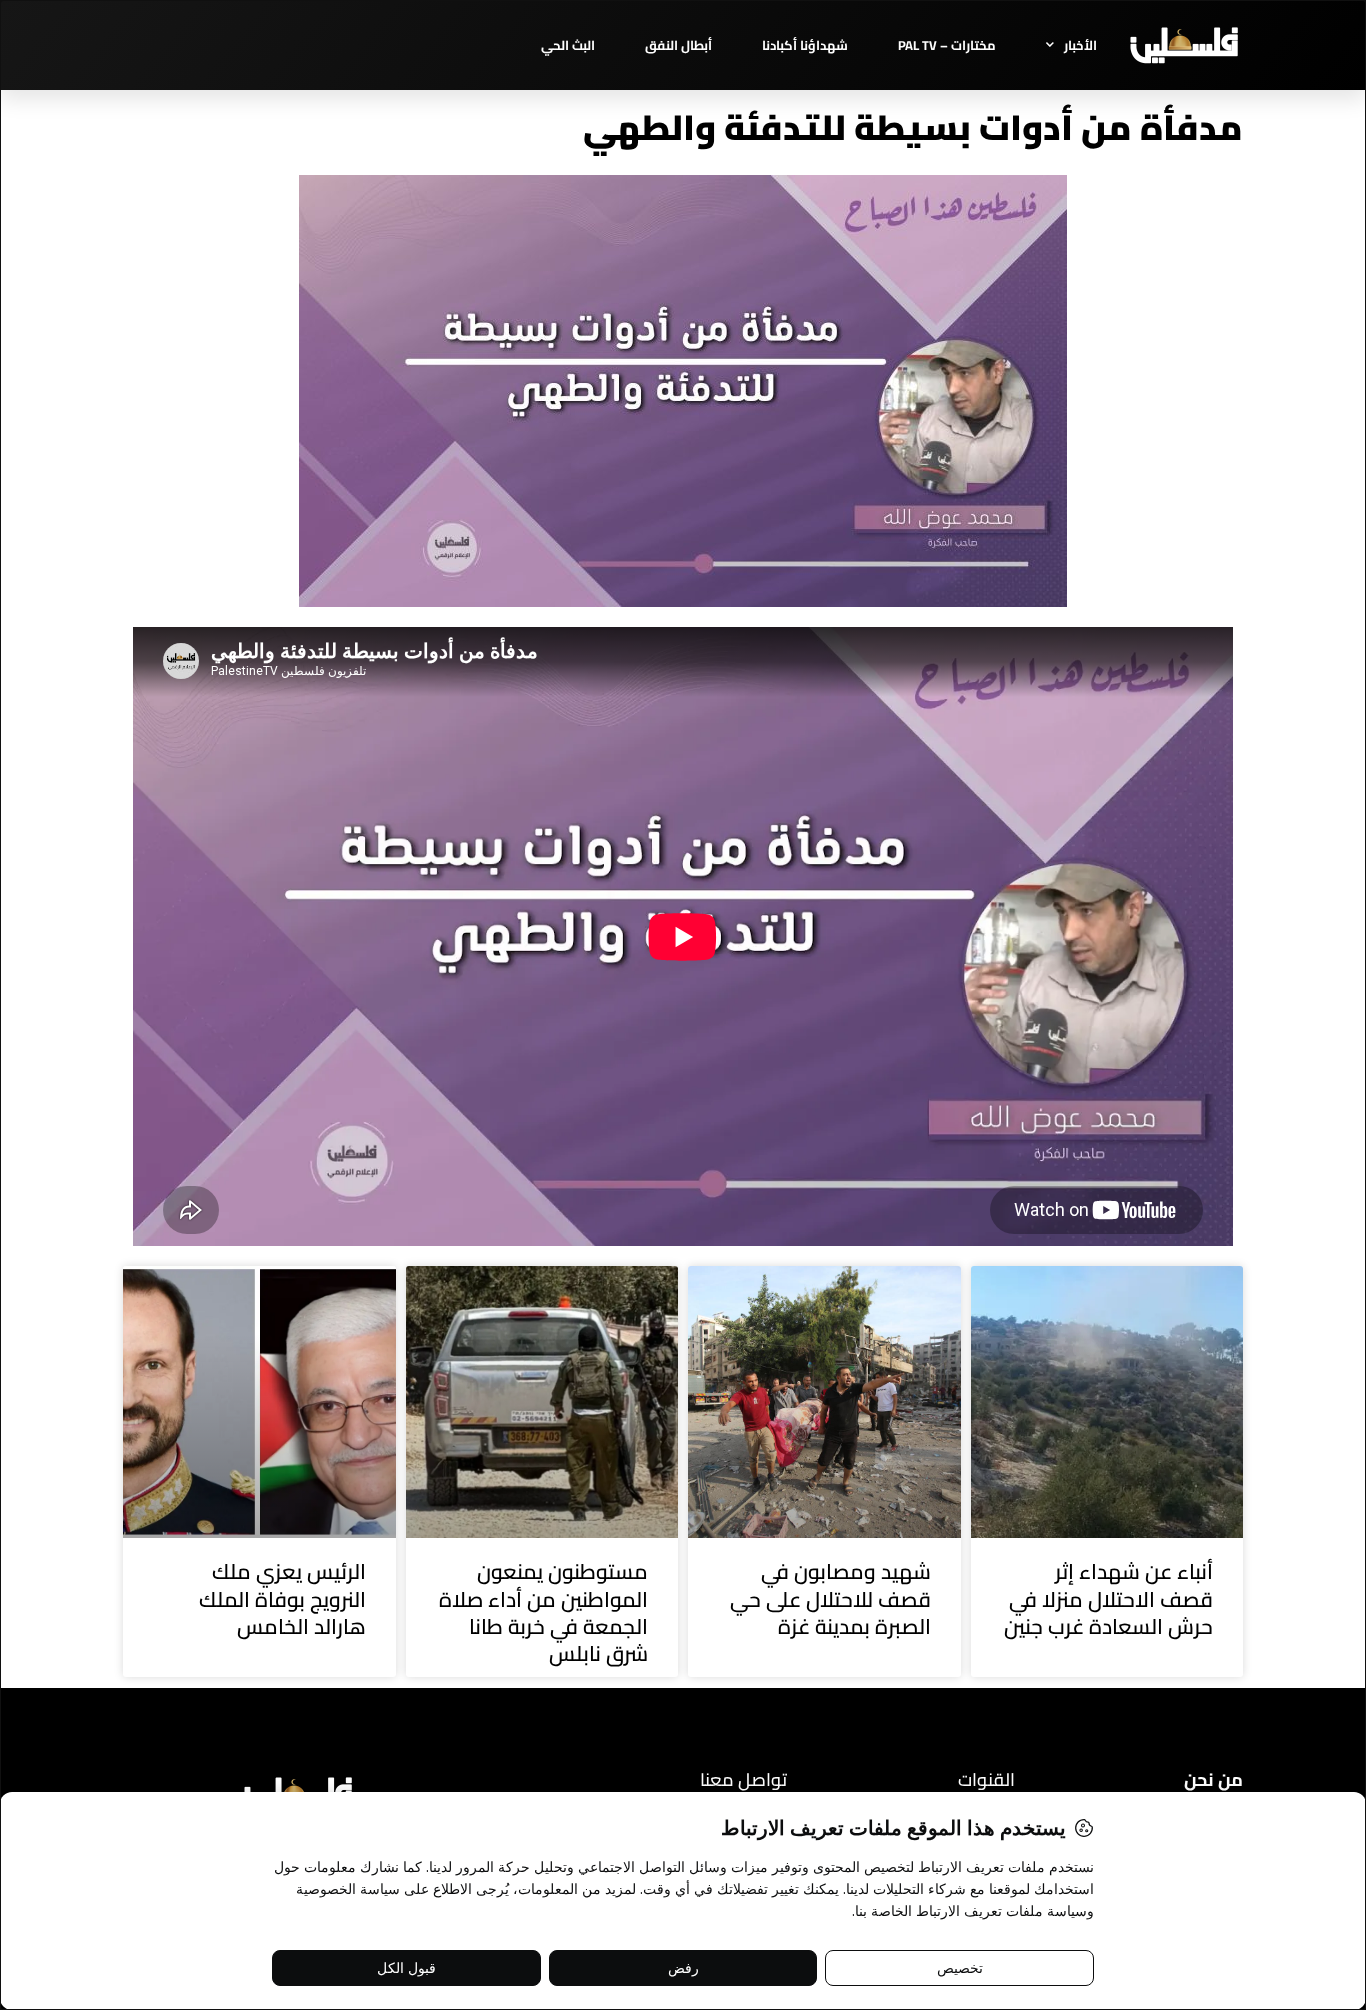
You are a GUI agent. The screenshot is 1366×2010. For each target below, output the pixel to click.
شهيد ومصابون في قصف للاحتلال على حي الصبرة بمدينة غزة (830, 1599)
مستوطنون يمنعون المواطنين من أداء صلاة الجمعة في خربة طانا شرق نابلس (543, 1612)
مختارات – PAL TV (947, 45)
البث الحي (568, 45)
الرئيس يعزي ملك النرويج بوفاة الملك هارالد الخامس (282, 1599)
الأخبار (1080, 45)
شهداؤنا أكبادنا (805, 45)
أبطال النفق (678, 45)
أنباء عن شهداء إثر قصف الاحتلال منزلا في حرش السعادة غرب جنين (1108, 1599)
